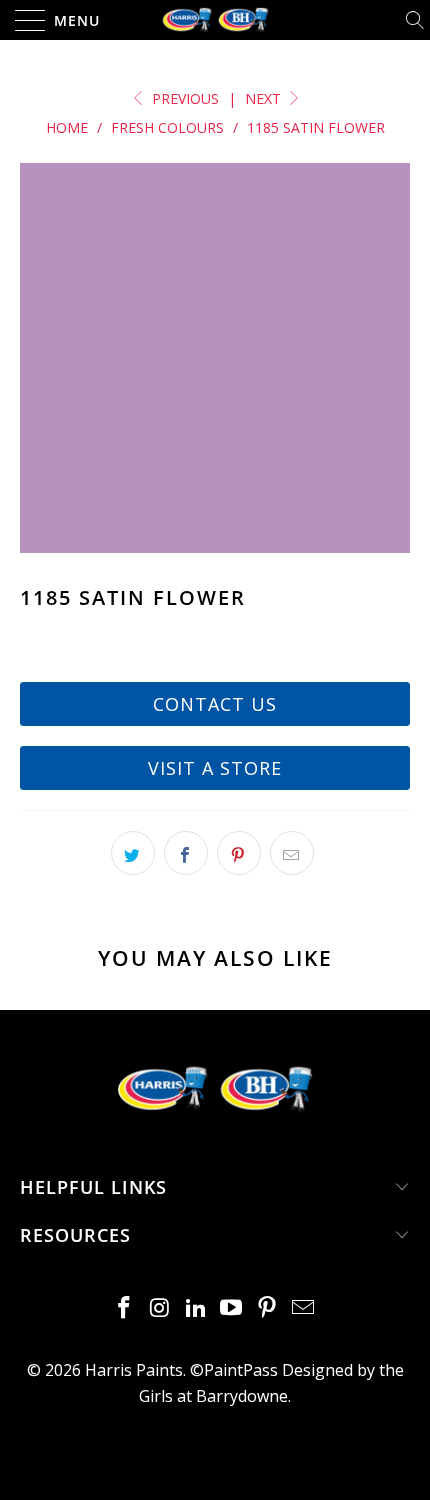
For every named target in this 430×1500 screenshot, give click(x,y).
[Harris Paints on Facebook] (125, 1308)
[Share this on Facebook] (186, 853)
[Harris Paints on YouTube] (232, 1308)
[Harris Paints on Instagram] (161, 1308)
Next (265, 98)
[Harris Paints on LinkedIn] (196, 1308)
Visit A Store (215, 768)
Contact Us (215, 704)
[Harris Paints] (215, 20)
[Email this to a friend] (292, 853)
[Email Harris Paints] (303, 1308)
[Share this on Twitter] (133, 853)
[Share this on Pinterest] (239, 853)
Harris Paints (134, 1370)
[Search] (416, 20)
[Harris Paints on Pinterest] (268, 1308)
